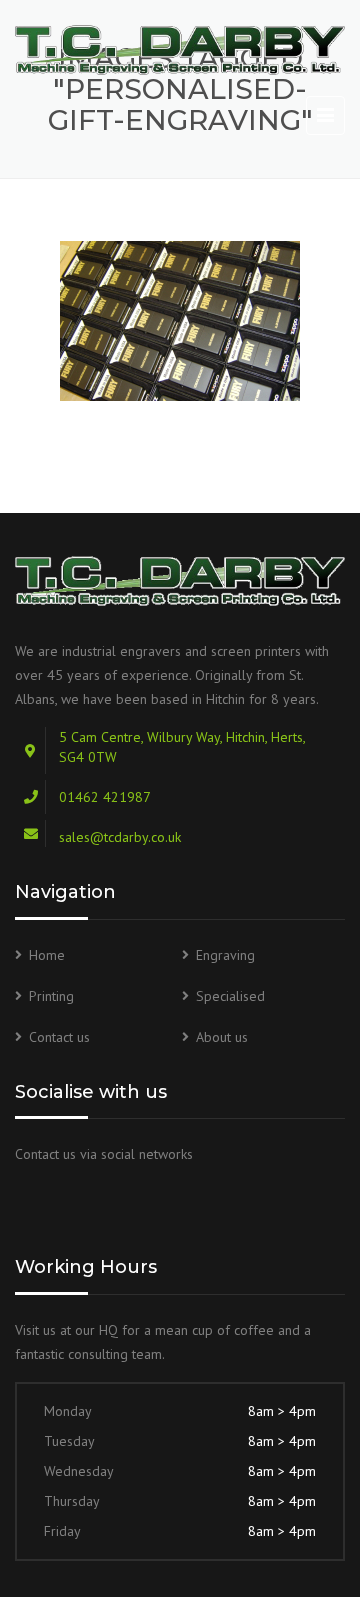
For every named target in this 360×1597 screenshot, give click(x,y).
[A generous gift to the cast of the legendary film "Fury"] (180, 321)
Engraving (225, 955)
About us (222, 1037)
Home (47, 955)
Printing (51, 996)
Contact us (59, 1037)
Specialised (230, 996)
